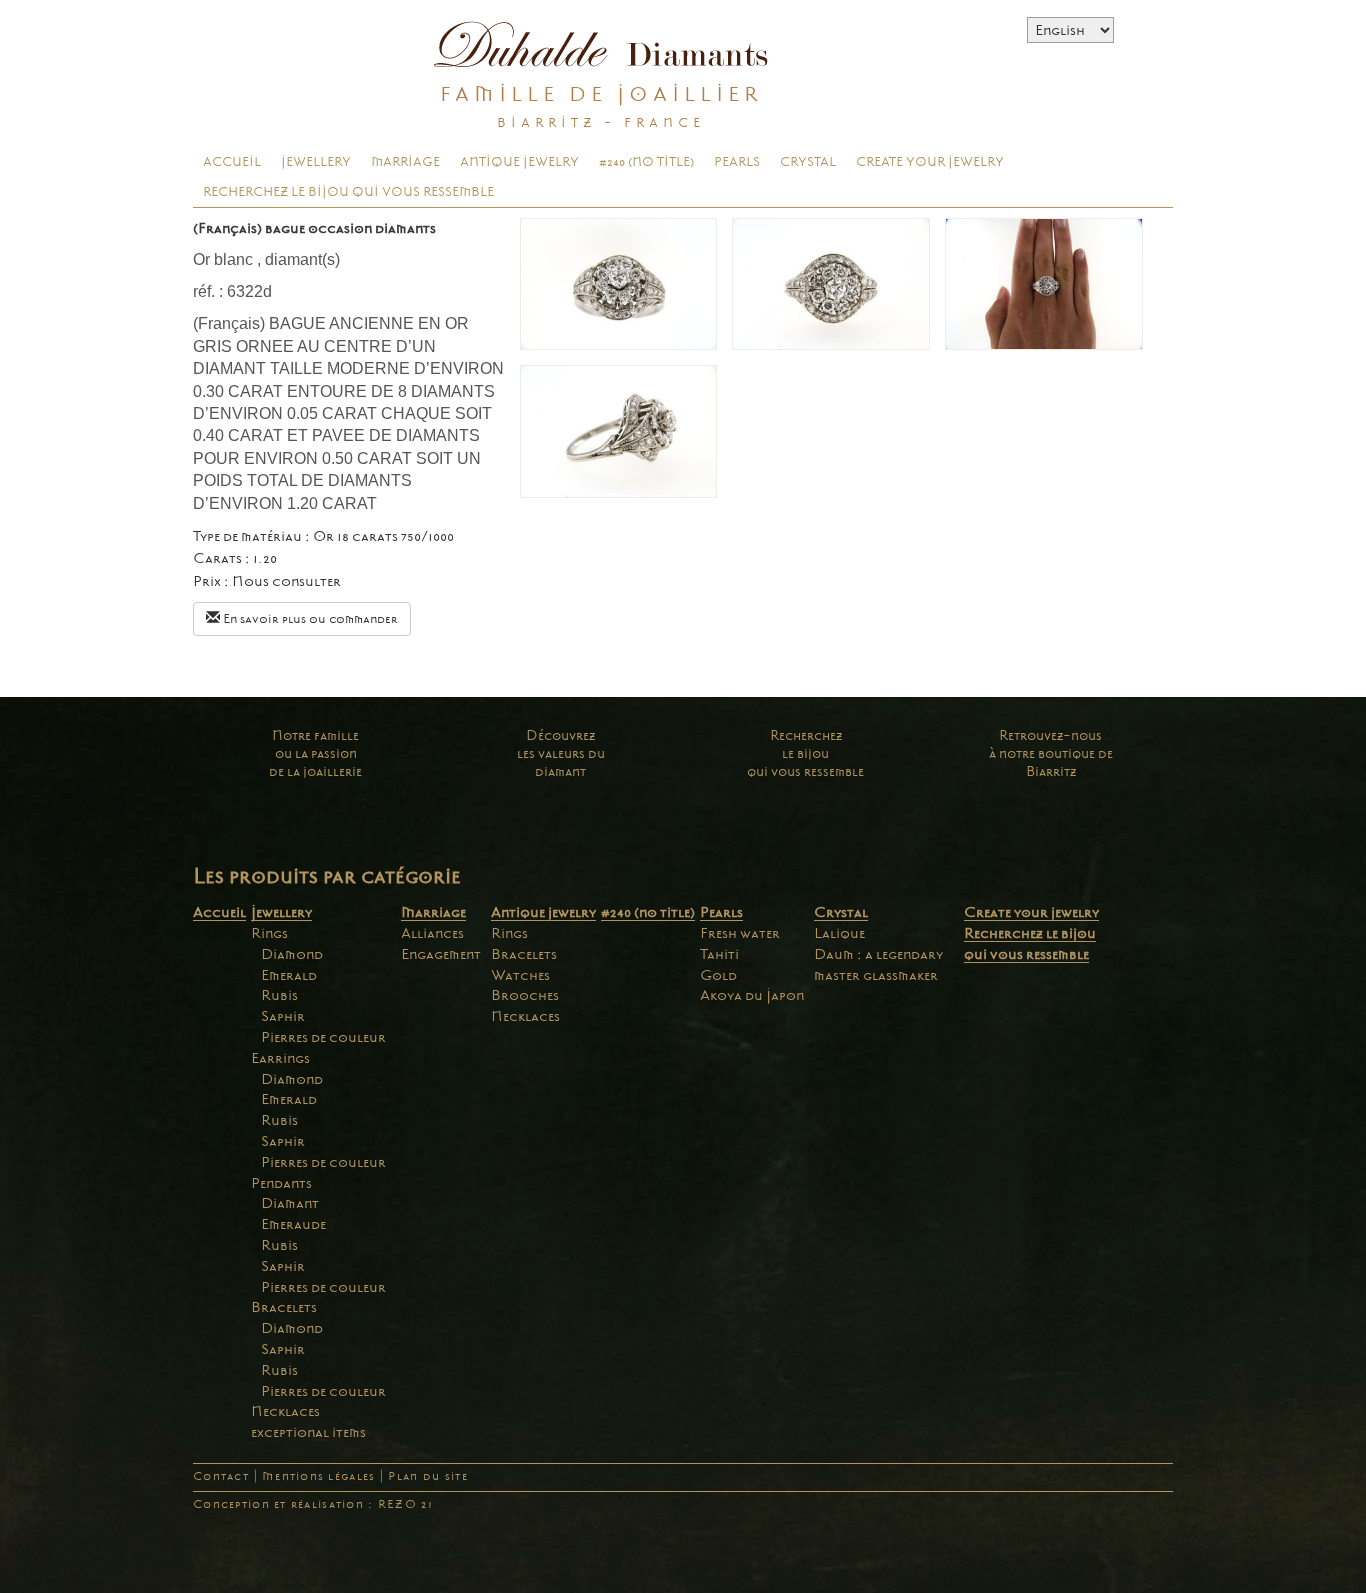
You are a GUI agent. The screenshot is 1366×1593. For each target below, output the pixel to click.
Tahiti (719, 954)
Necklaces (285, 1411)
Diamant (290, 1203)
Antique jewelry (519, 162)
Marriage (405, 162)
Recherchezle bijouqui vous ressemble (805, 753)
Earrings (280, 1058)
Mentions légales (318, 1476)
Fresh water (740, 933)
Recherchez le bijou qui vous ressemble (348, 192)
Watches (520, 975)
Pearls (737, 162)
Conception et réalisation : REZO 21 (313, 1504)
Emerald (289, 975)
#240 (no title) (646, 162)
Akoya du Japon (752, 995)
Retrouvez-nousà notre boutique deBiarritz (1051, 753)
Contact (221, 1476)
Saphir (283, 1016)
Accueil (232, 162)
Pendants (281, 1183)
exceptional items (308, 1432)
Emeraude (293, 1224)
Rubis (279, 995)
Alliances (432, 933)
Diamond (292, 954)
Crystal (808, 162)
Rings (269, 933)
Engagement (441, 954)
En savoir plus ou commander (309, 619)
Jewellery (316, 162)
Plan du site (427, 1476)
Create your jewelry (930, 162)
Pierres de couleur (323, 1037)
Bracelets (284, 1307)
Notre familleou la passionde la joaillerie (315, 753)
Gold (718, 975)
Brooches (525, 995)
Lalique (839, 933)
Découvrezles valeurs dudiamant (561, 753)
